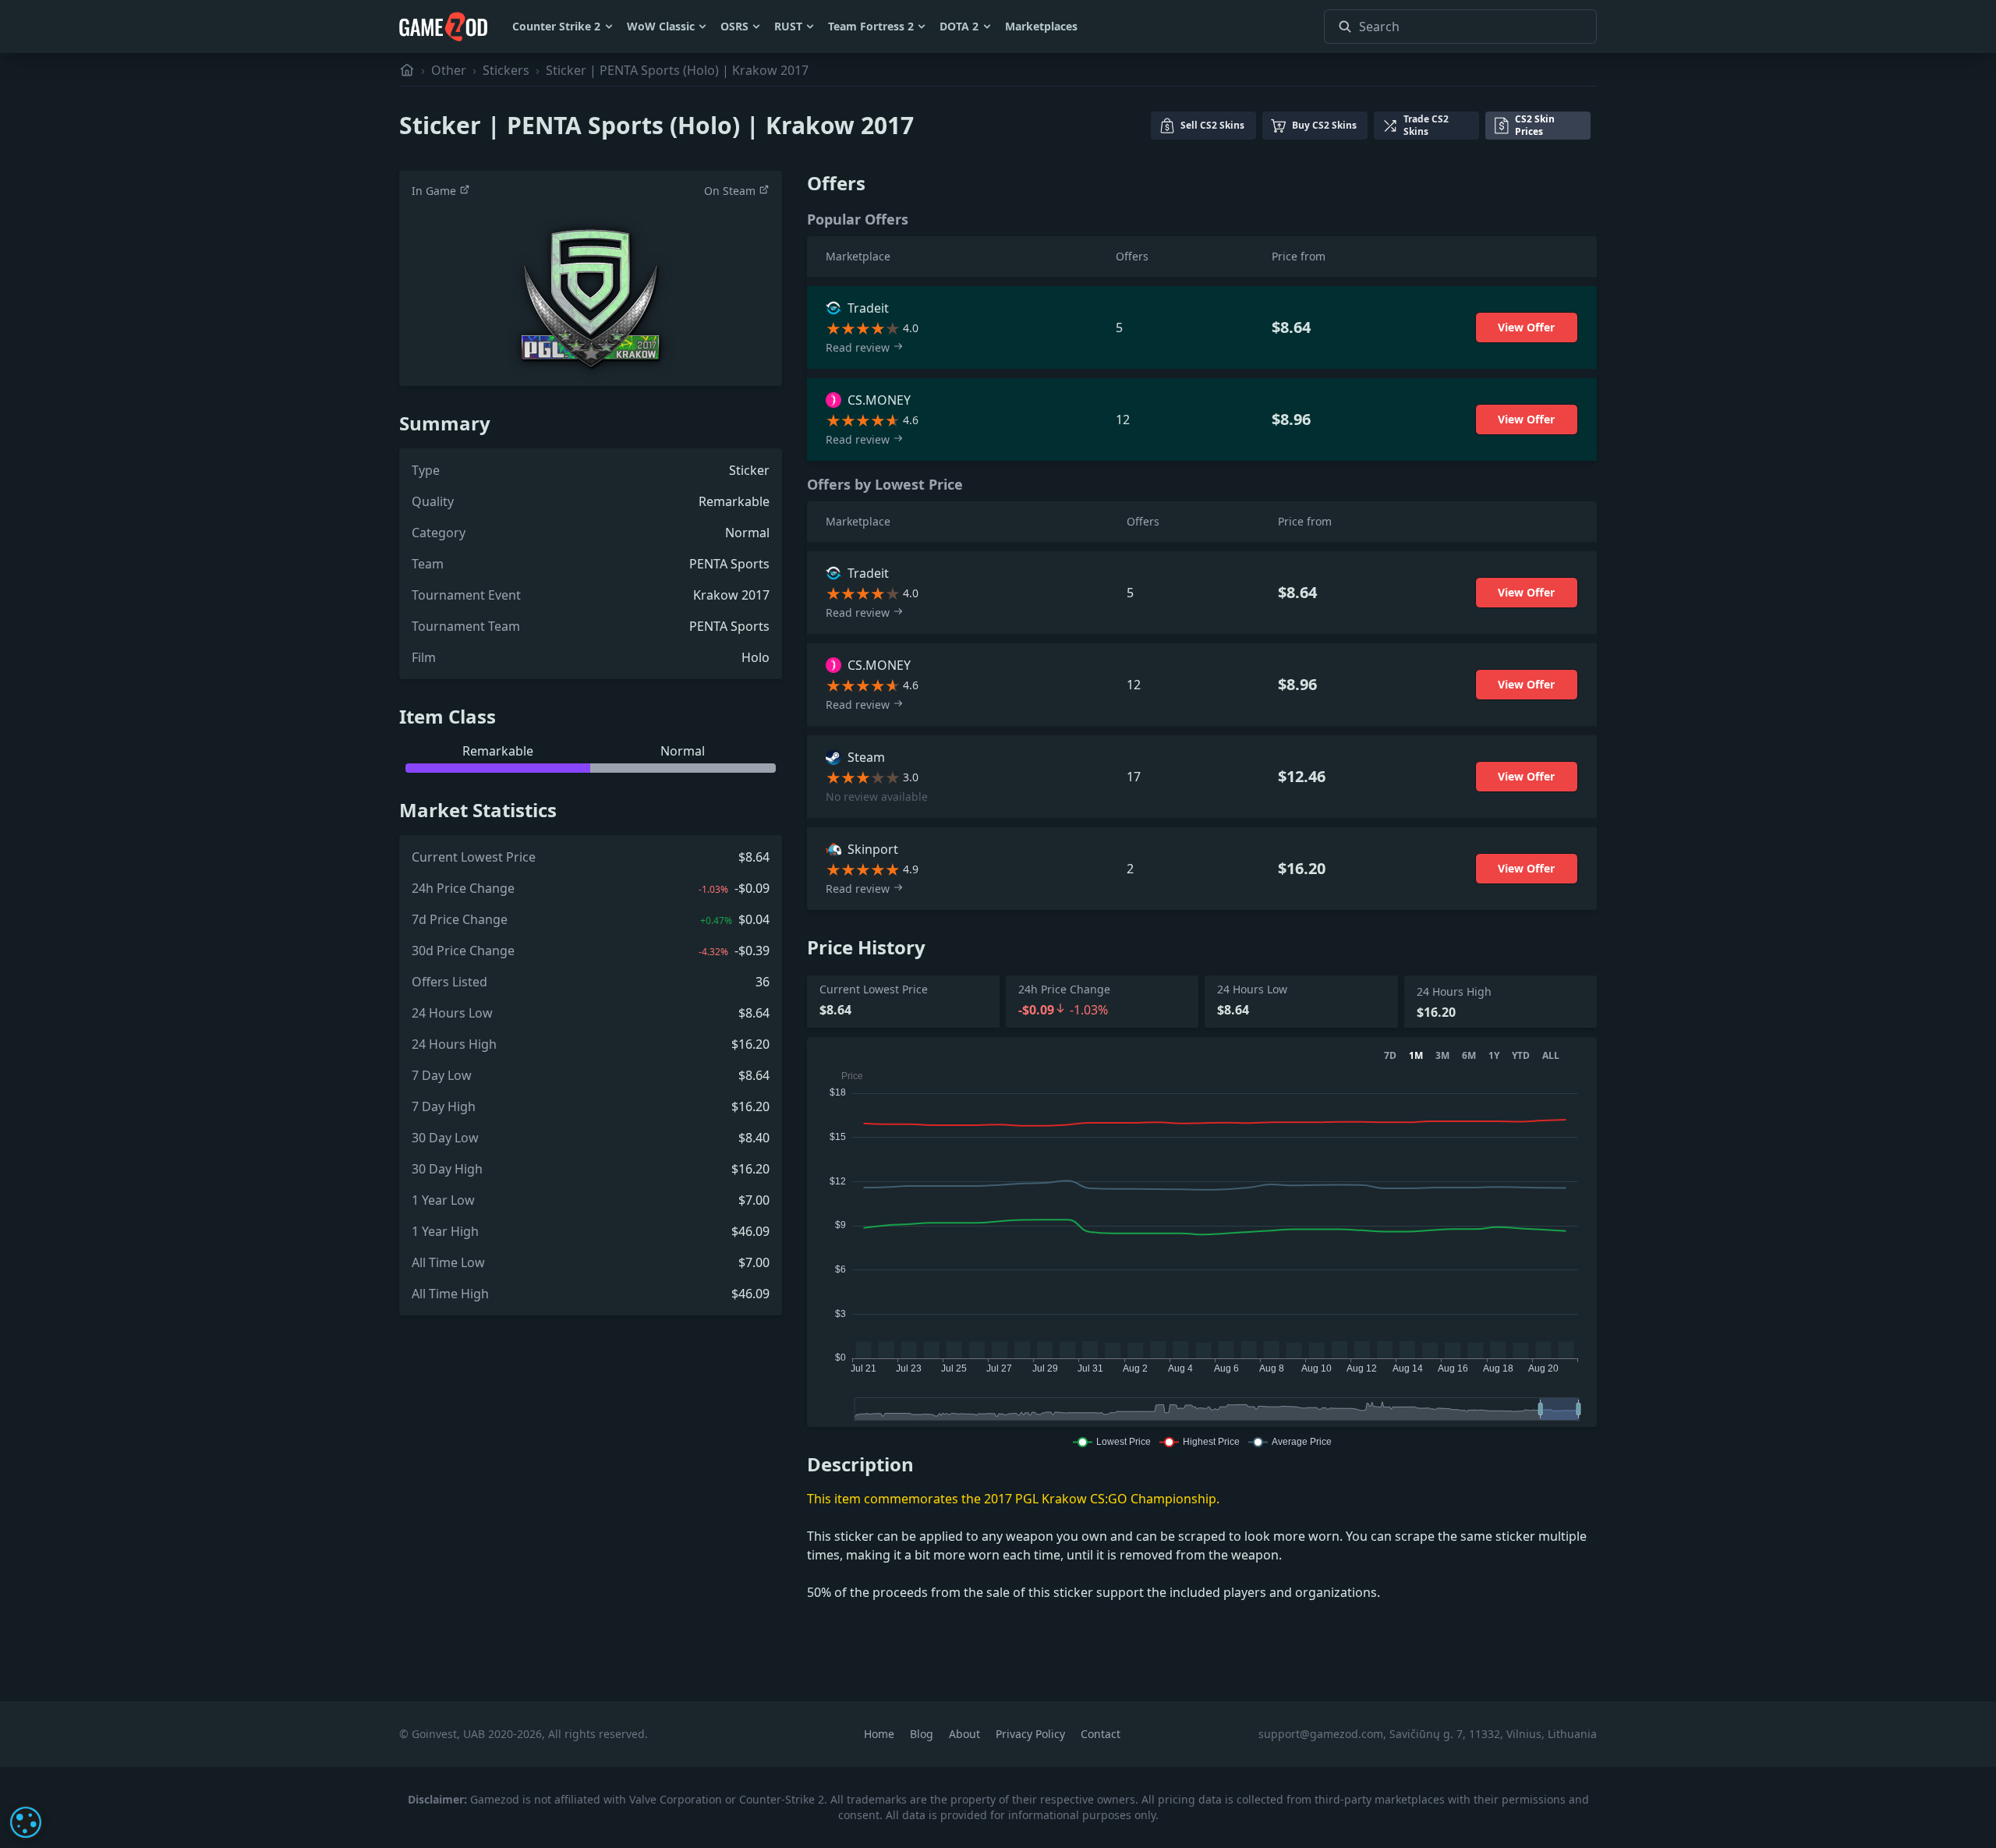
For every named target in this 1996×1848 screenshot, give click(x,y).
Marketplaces (1041, 26)
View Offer (1526, 327)
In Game (435, 191)
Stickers (506, 70)
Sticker (749, 470)
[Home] (407, 70)
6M (1469, 1056)
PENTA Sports (729, 564)
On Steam (731, 191)
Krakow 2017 (731, 595)
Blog (923, 1734)
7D (1390, 1056)
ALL (1551, 1056)
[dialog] (26, 1822)
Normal (747, 533)
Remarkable (734, 501)
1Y (1494, 1056)
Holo (756, 657)
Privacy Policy (1032, 1734)
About (966, 1734)
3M (1442, 1056)
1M (1416, 1056)
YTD (1521, 1056)
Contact (1101, 1734)
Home (881, 1734)
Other (449, 70)
